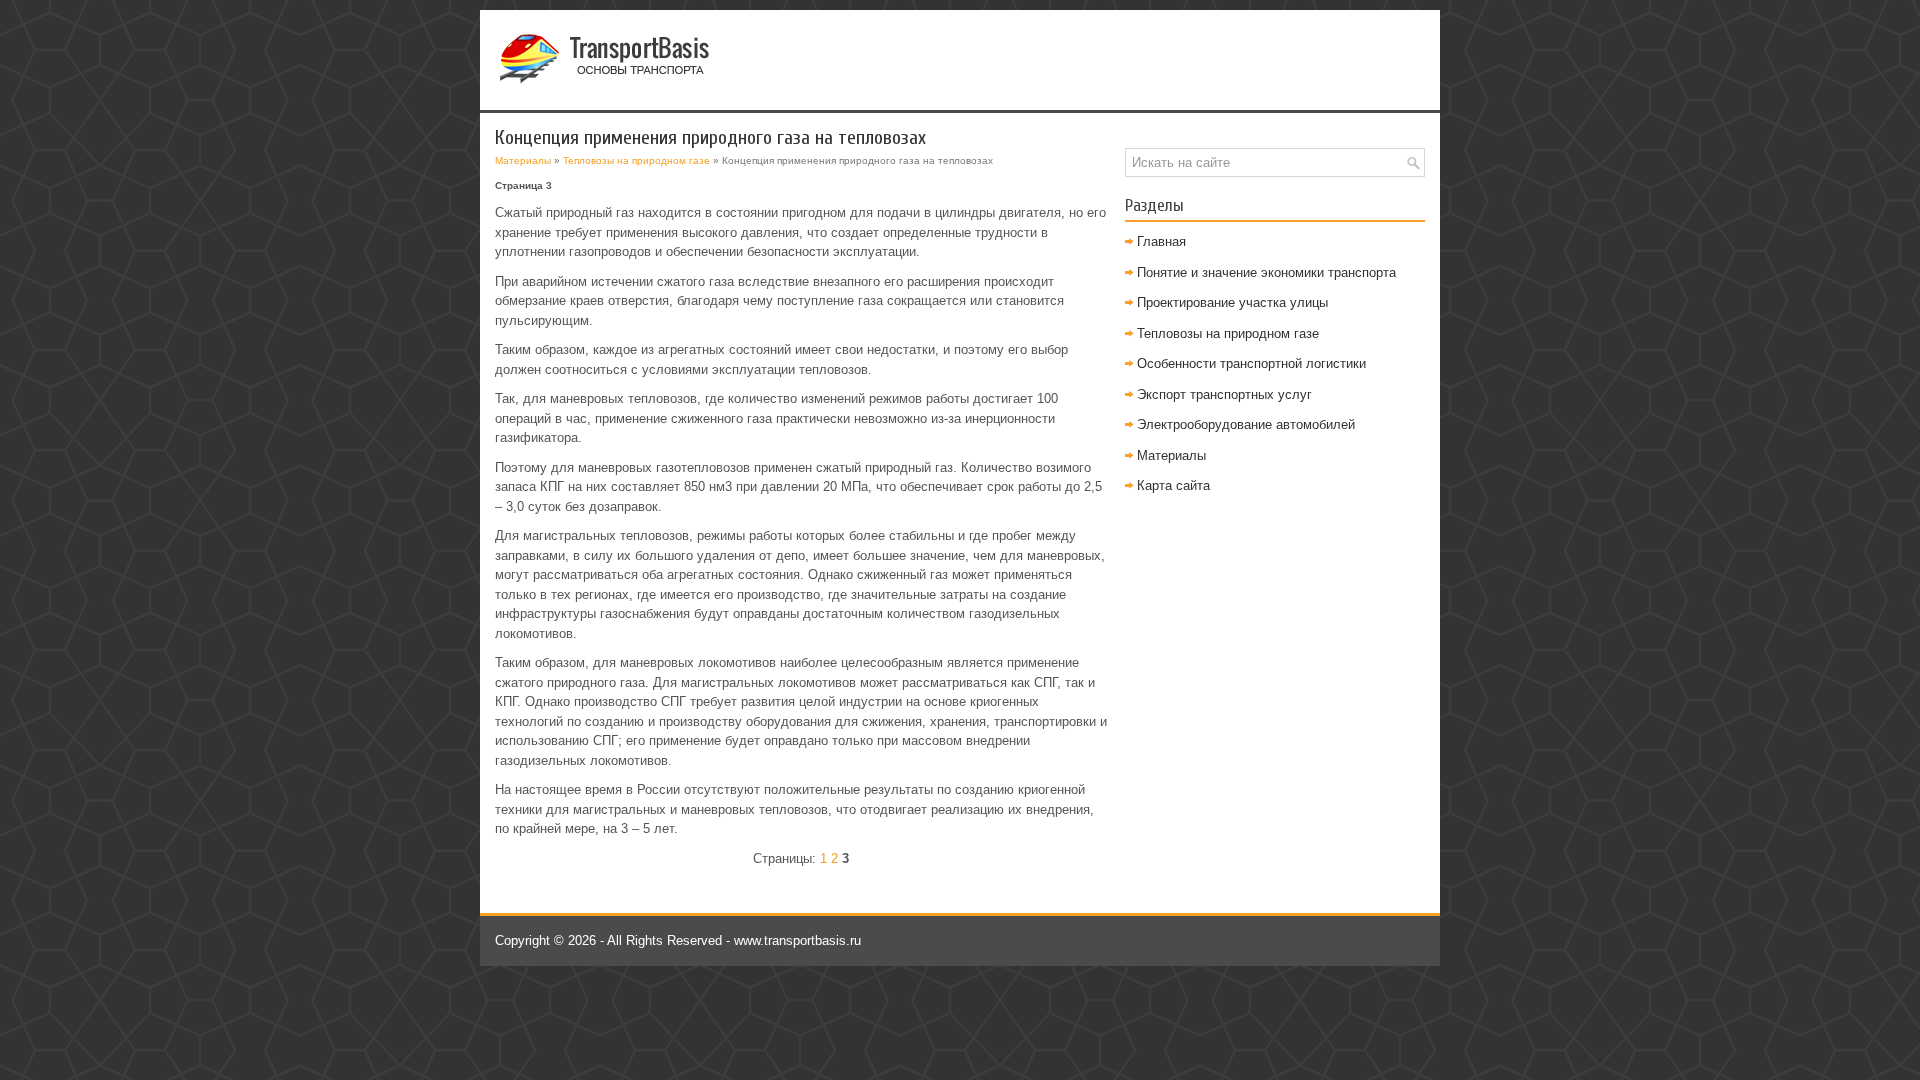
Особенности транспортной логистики (1251, 363)
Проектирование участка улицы (1232, 302)
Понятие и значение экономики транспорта (1266, 272)
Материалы (523, 160)
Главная (1161, 241)
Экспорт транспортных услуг (1224, 394)
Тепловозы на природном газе (636, 160)
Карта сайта (1173, 485)
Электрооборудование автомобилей (1246, 424)
